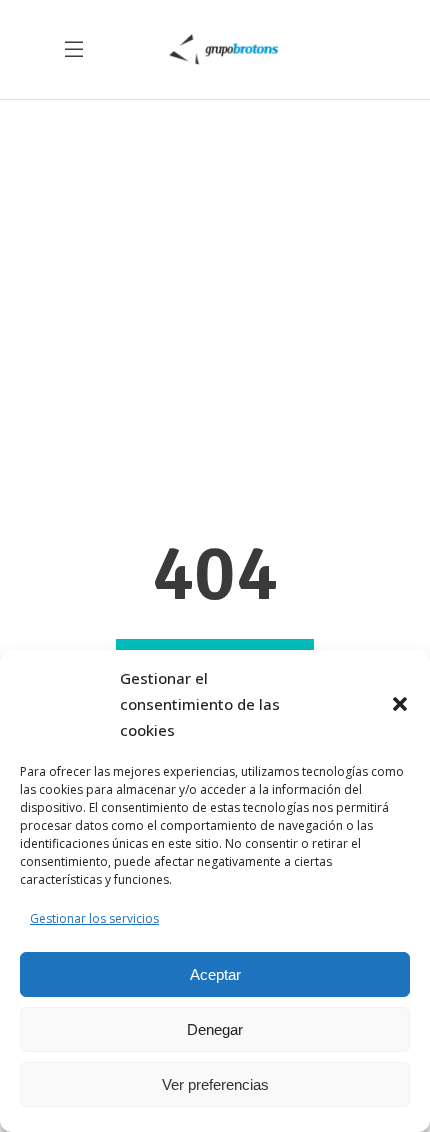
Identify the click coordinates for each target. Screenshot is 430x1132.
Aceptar (215, 974)
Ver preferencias (215, 1084)
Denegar (215, 1029)
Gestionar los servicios (94, 918)
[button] (400, 704)
